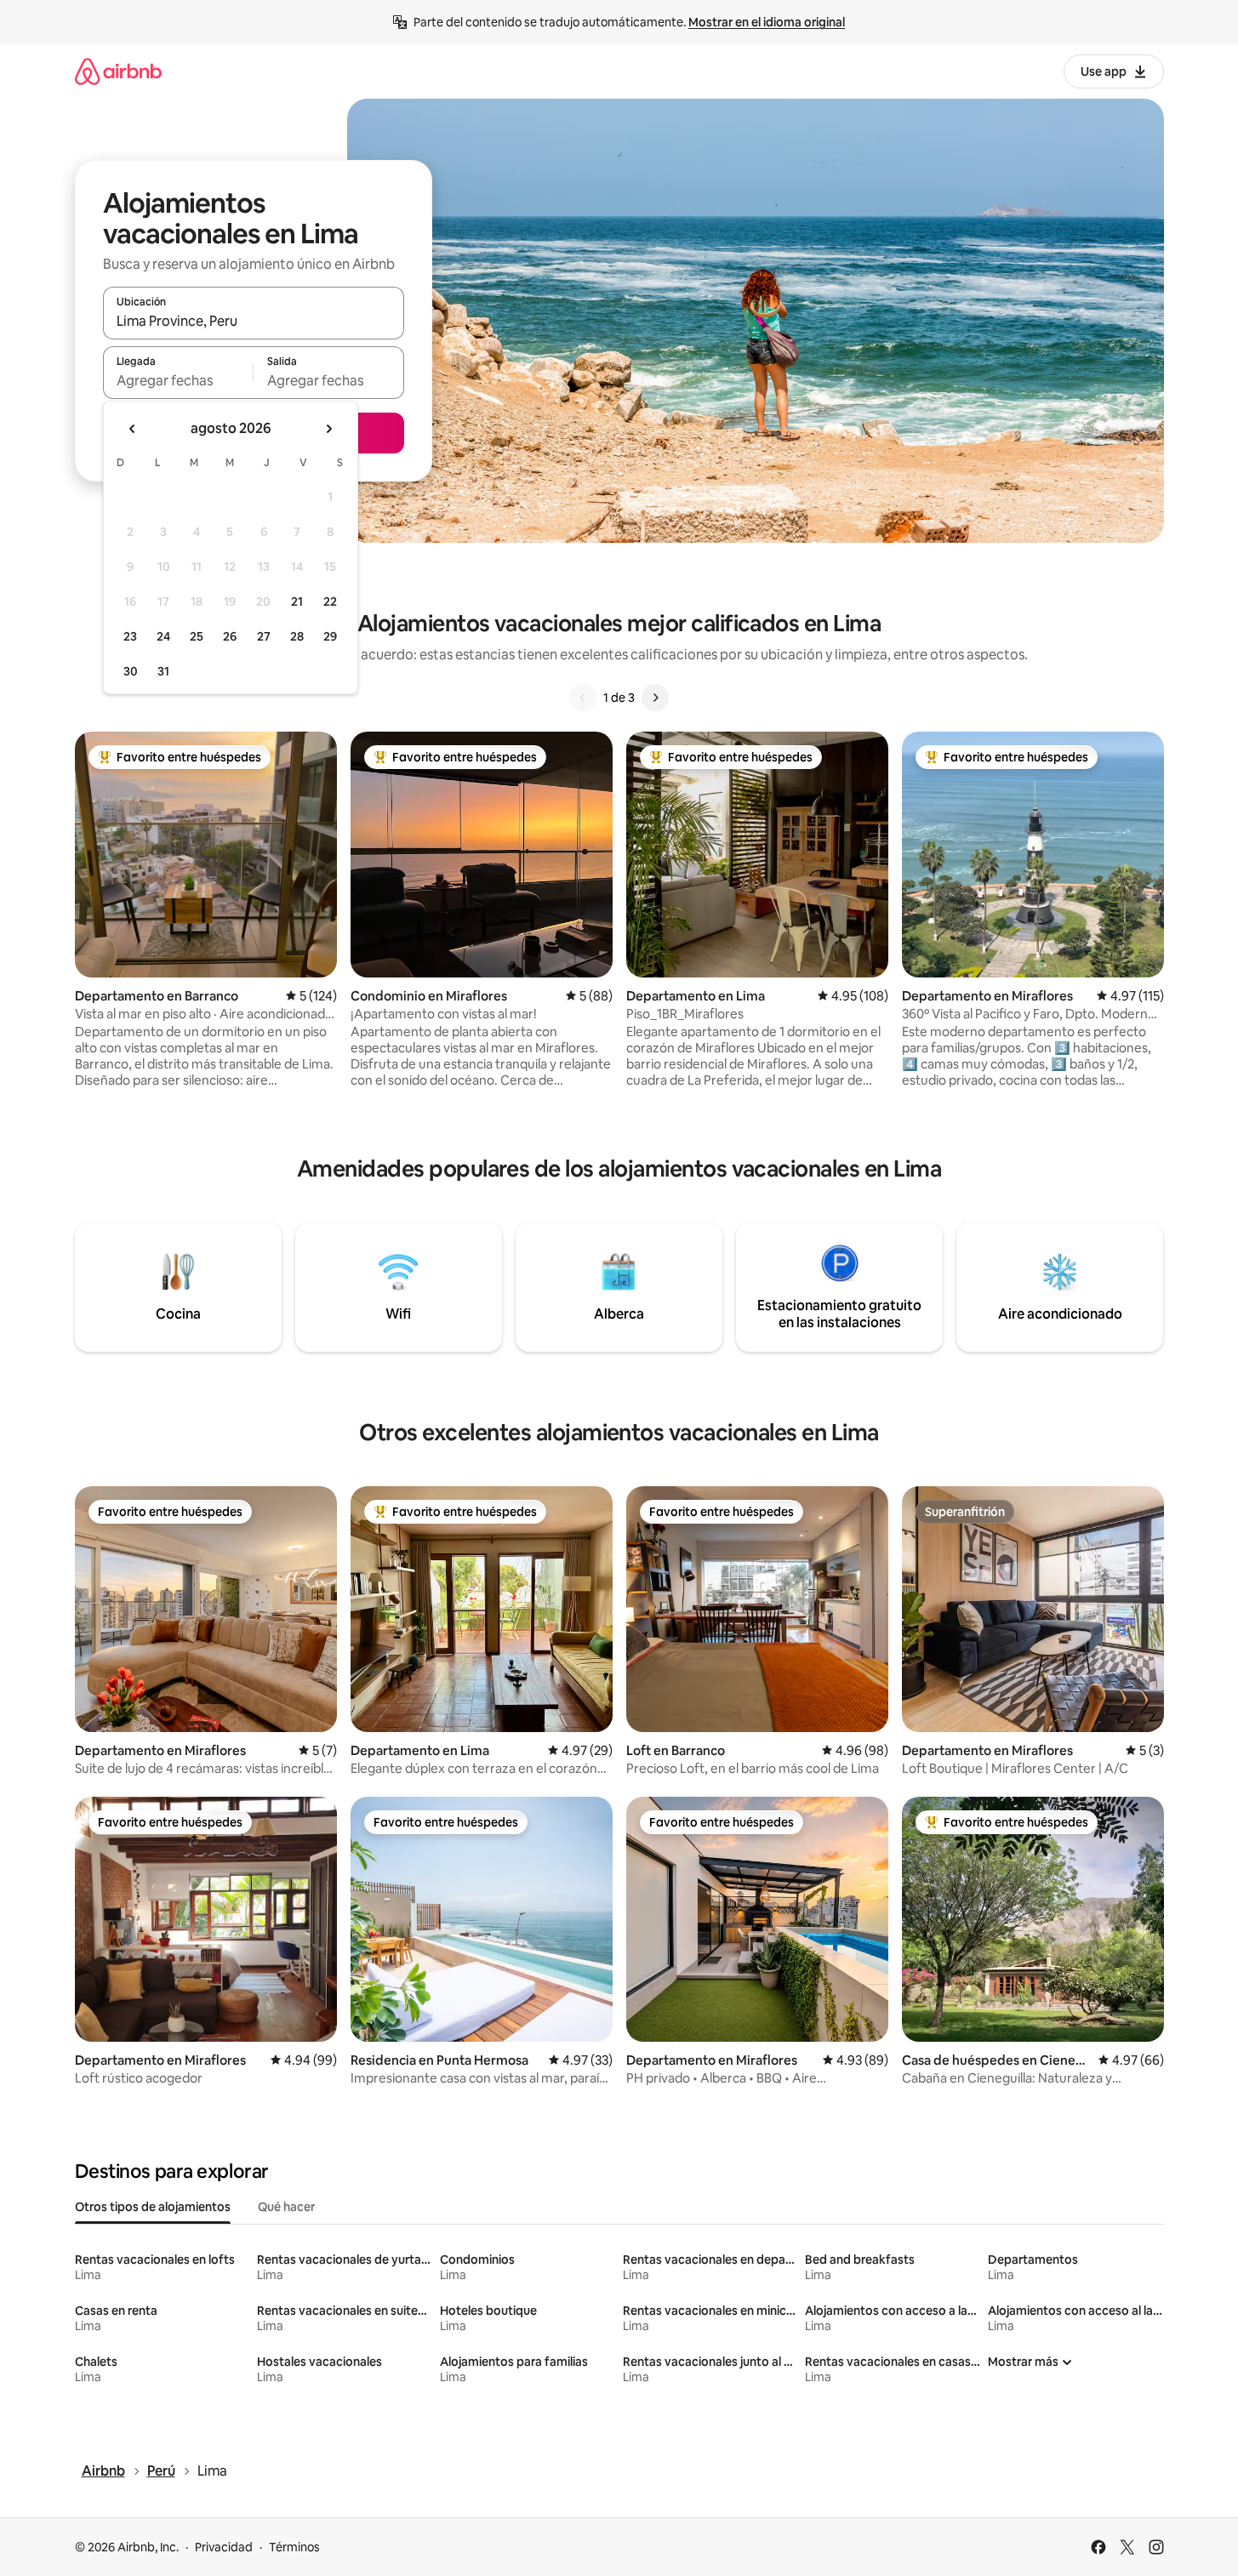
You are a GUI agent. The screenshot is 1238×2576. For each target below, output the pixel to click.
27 (264, 636)
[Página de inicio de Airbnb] (118, 71)
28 (297, 636)
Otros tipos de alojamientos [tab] (153, 2207)
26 (230, 636)
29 (330, 636)
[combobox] (254, 321)
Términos (294, 2547)
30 (131, 671)
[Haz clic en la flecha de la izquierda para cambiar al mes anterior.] (133, 429)
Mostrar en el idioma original (767, 22)
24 (163, 636)
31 (163, 671)
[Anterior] (583, 698)
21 (297, 601)
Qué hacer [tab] (286, 2207)
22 (330, 601)
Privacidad (224, 2547)
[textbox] (178, 380)
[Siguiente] (655, 698)
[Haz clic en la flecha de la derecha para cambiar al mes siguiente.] (328, 429)
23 (130, 636)
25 (197, 636)
